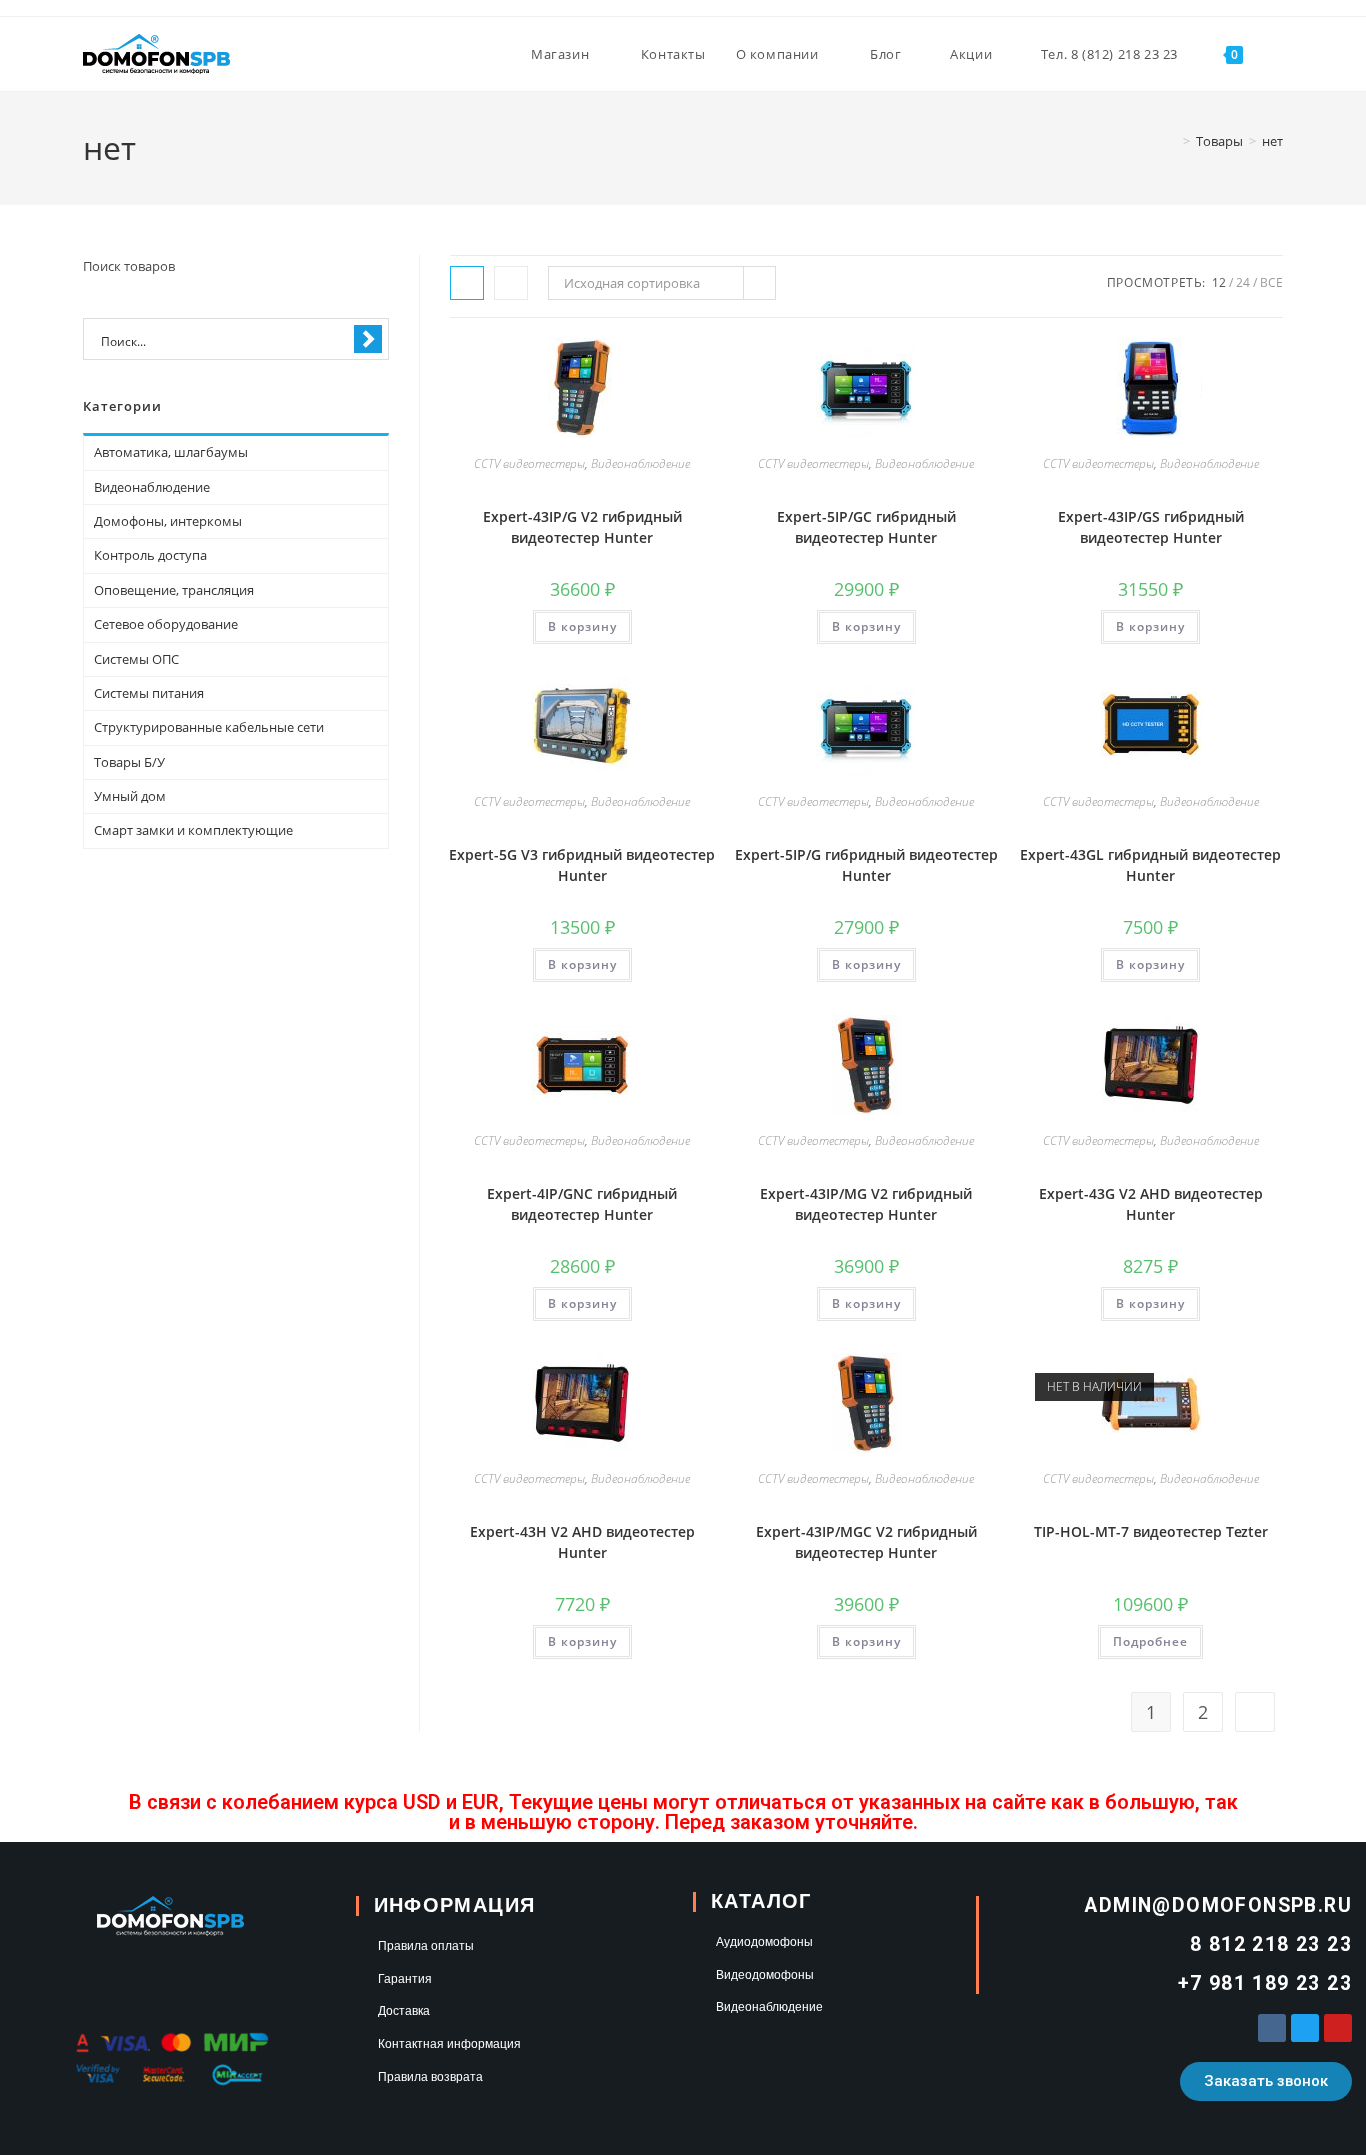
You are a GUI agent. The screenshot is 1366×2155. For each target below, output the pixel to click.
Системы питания (149, 693)
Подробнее (1150, 1641)
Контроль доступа (150, 555)
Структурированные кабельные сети (209, 727)
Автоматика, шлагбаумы (171, 452)
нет (1272, 141)
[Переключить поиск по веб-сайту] (1278, 54)
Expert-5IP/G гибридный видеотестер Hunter (866, 865)
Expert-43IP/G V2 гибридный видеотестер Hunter (582, 527)
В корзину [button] (582, 626)
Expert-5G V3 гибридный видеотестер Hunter (582, 865)
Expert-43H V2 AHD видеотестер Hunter (582, 1542)
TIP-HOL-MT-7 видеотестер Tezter (1151, 1531)
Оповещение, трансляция (174, 590)
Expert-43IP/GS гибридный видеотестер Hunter (1151, 527)
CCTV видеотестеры (529, 463)
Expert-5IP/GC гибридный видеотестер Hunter (866, 527)
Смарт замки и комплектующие (193, 830)
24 (1243, 282)
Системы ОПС (136, 659)
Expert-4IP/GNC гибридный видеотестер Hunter (582, 1204)
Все (1271, 282)
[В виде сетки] (467, 283)
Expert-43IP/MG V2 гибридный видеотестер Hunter (866, 1204)
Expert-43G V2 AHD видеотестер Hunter (1151, 1204)
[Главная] (1172, 141)
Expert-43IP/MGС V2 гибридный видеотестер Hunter (866, 1542)
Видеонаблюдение (640, 463)
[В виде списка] (511, 283)
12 (1219, 282)
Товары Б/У (129, 762)
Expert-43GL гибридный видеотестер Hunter (1150, 865)
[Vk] (1272, 2028)
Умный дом (130, 796)
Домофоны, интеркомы (168, 521)
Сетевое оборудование (166, 624)
